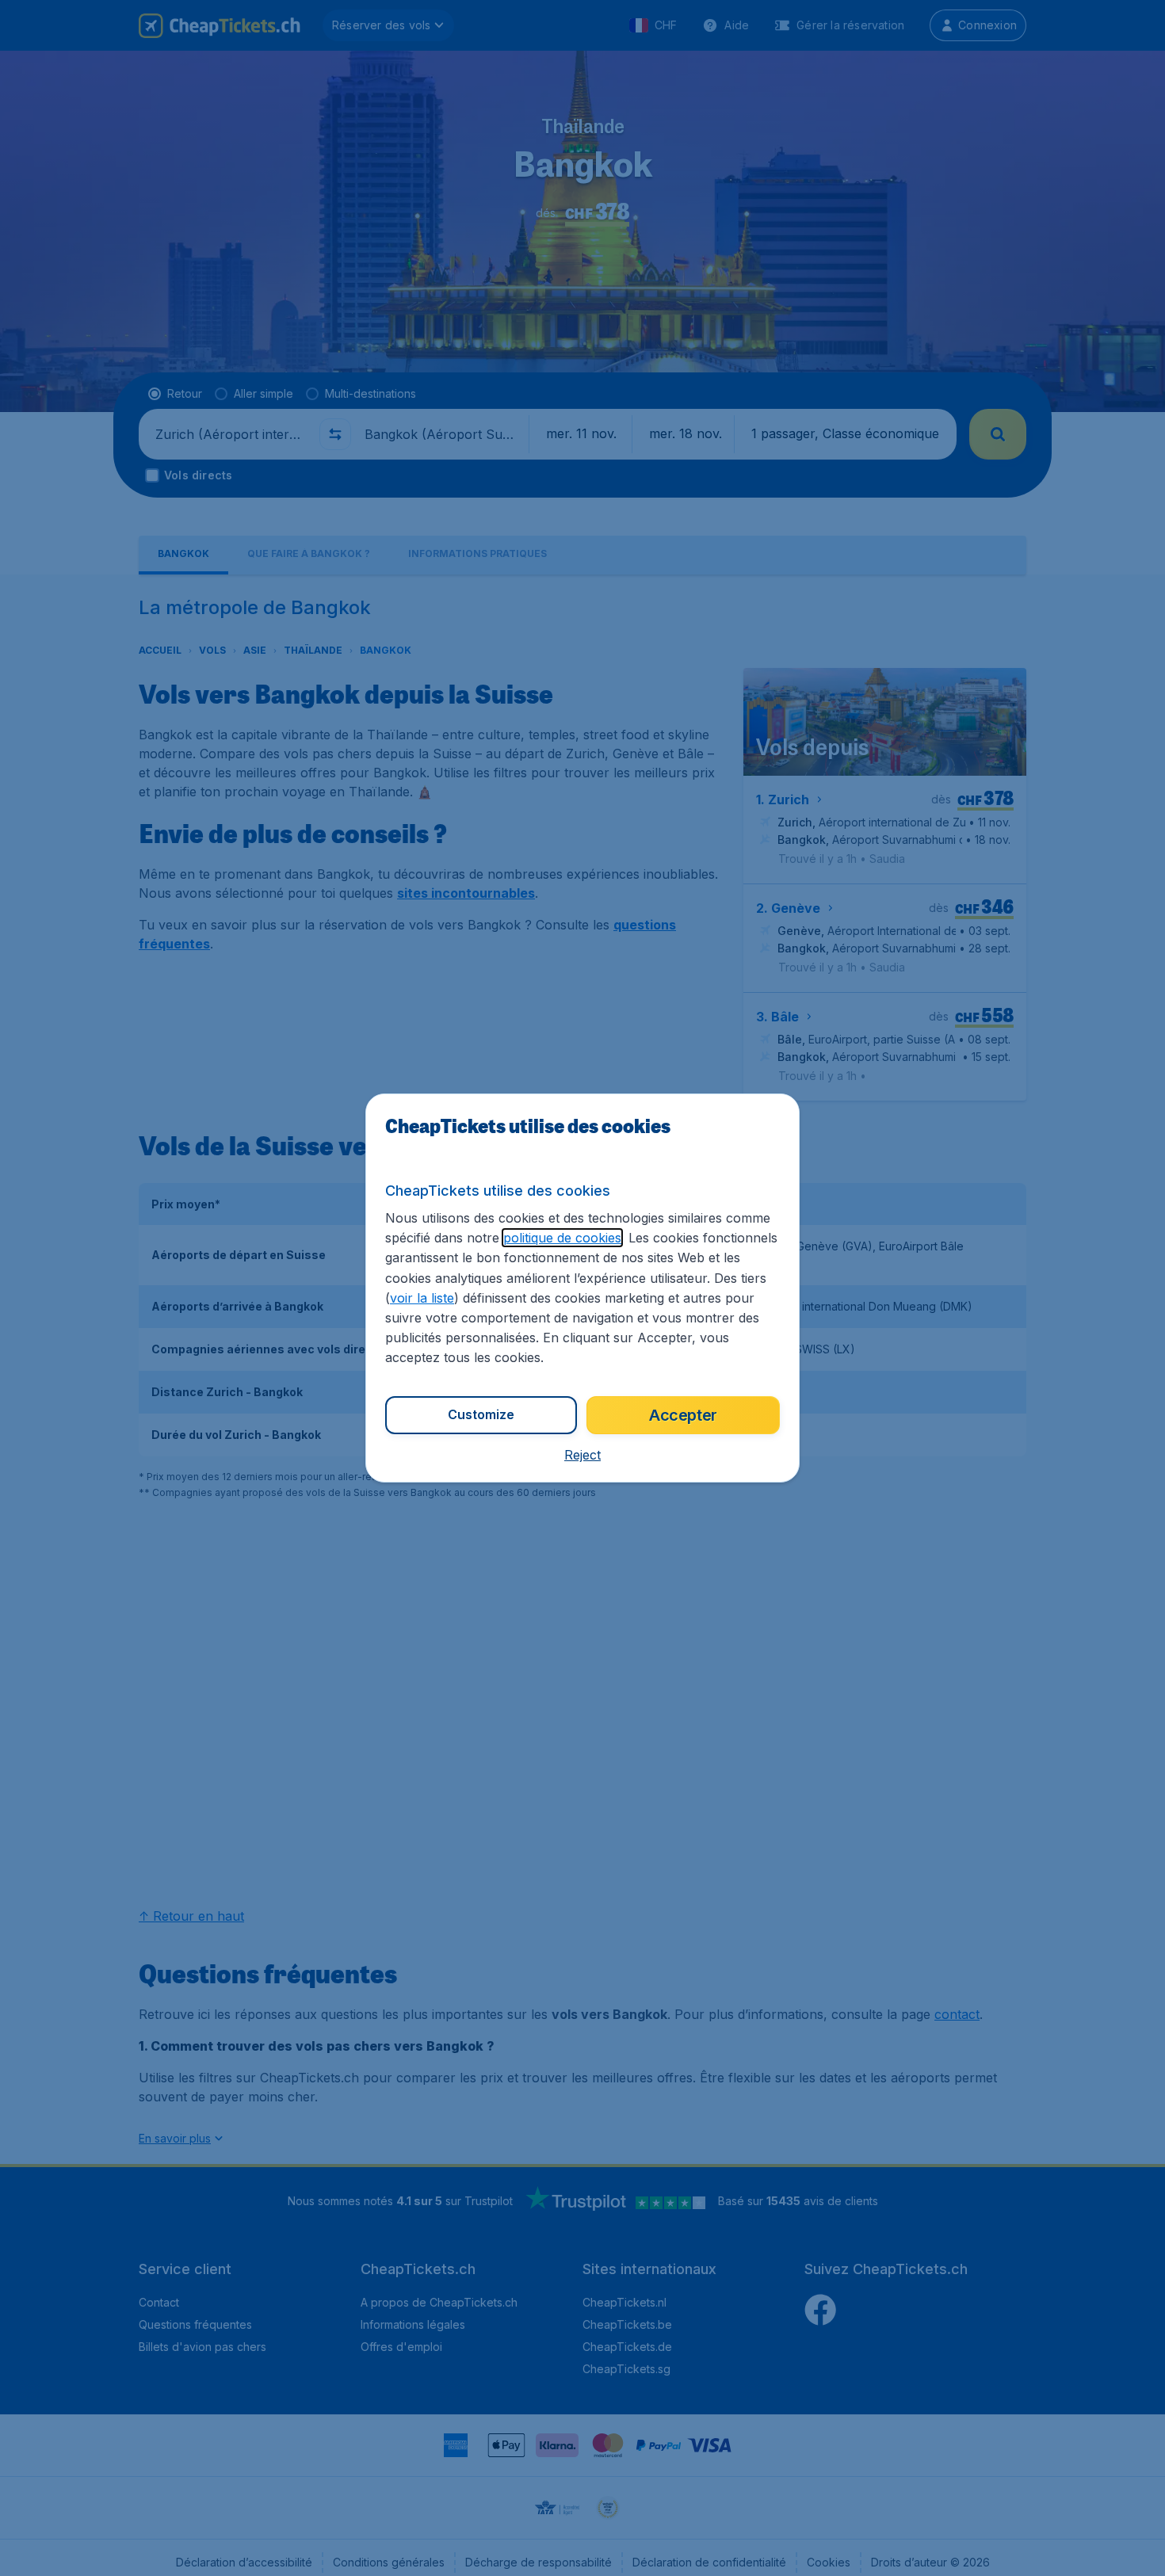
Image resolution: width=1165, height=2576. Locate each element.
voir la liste (422, 1298)
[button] (582, 1455)
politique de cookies (562, 1238)
